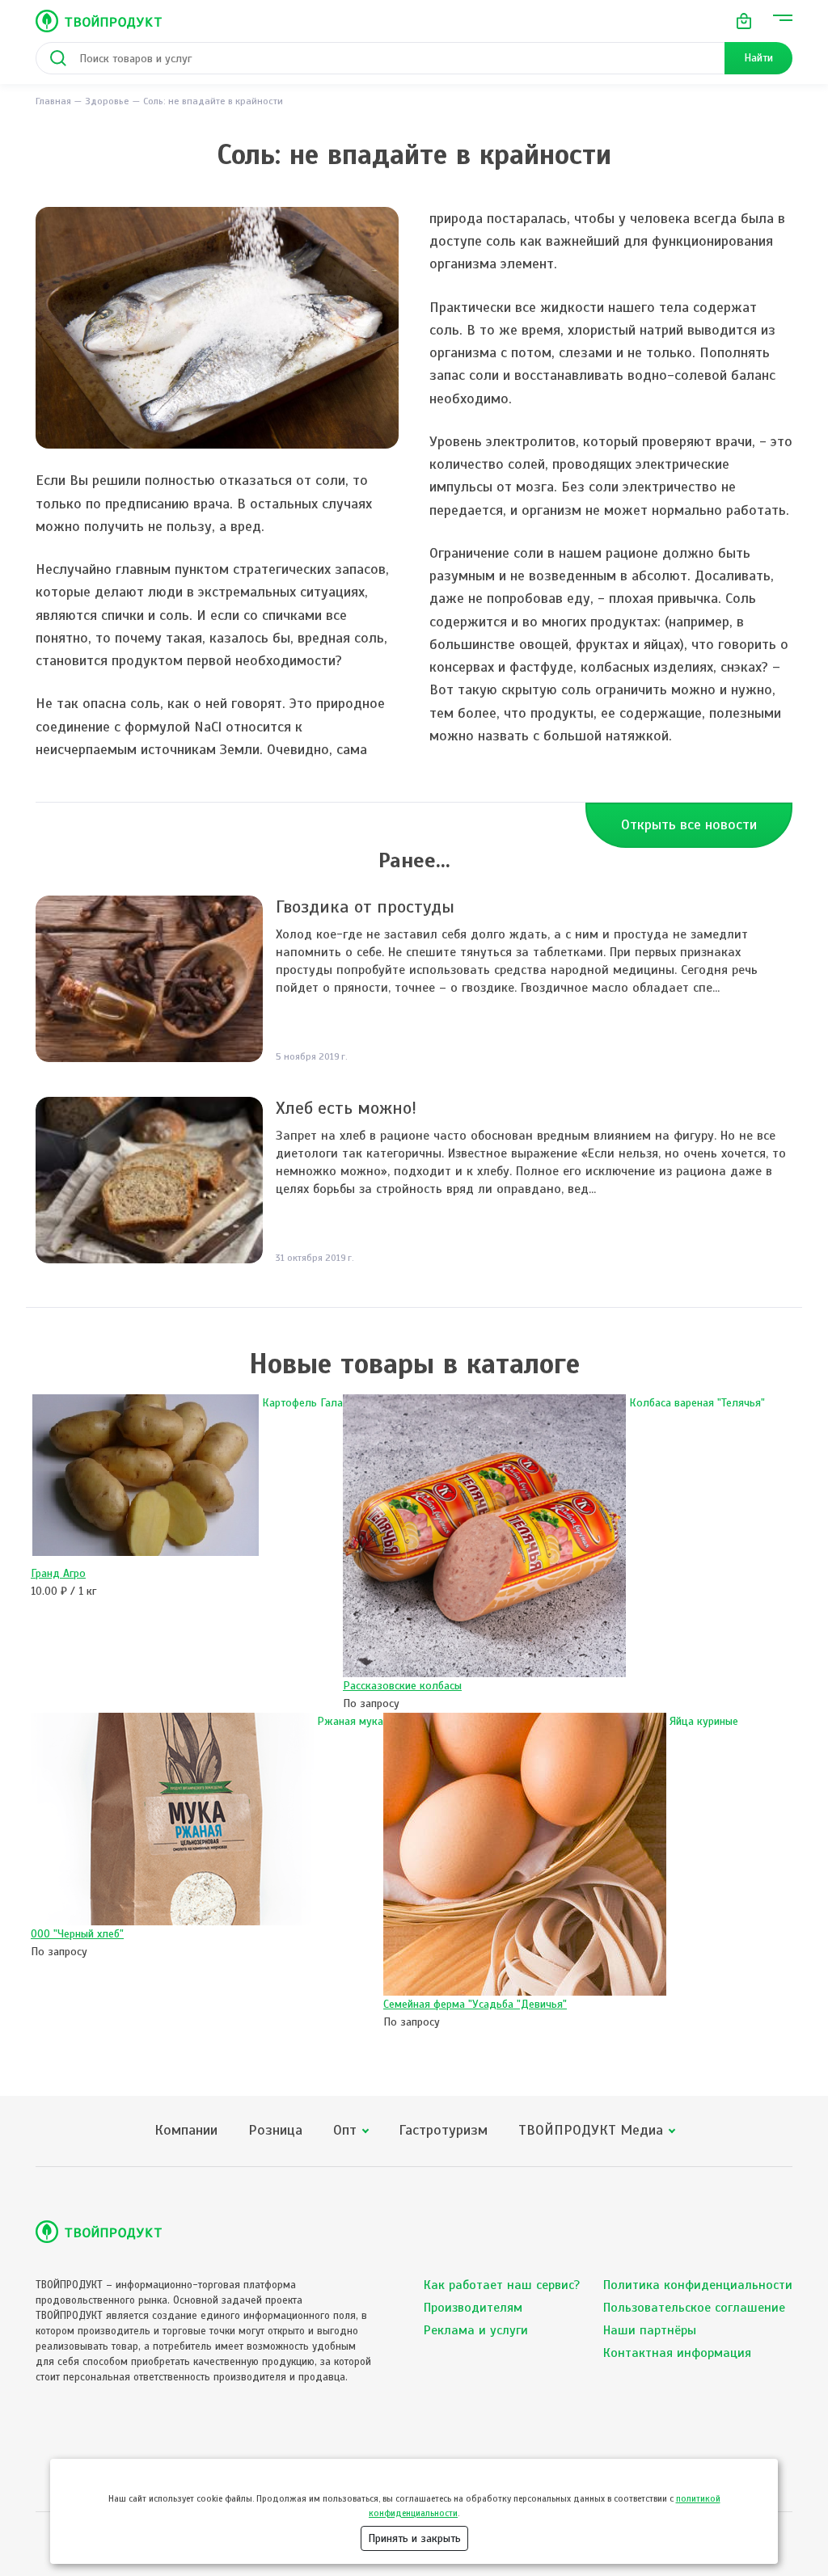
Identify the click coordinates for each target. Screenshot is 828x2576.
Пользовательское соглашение (694, 2308)
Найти (758, 58)
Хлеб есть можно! (346, 1108)
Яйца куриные (704, 1721)
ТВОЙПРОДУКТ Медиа (591, 2130)
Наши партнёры (650, 2330)
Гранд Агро (58, 1573)
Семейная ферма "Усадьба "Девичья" (475, 2004)
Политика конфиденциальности (698, 2285)
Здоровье (107, 101)
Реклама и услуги (476, 2330)
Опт (345, 2130)
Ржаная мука (350, 1721)
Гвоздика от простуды (365, 906)
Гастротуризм (443, 2130)
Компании (186, 2130)
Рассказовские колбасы (402, 1686)
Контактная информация (677, 2353)
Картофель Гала (302, 1403)
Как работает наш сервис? (502, 2285)
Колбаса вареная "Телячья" (697, 1403)
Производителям (473, 2308)
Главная (53, 101)
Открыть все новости (689, 824)
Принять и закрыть (414, 2538)
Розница (275, 2130)
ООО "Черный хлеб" (77, 1934)
